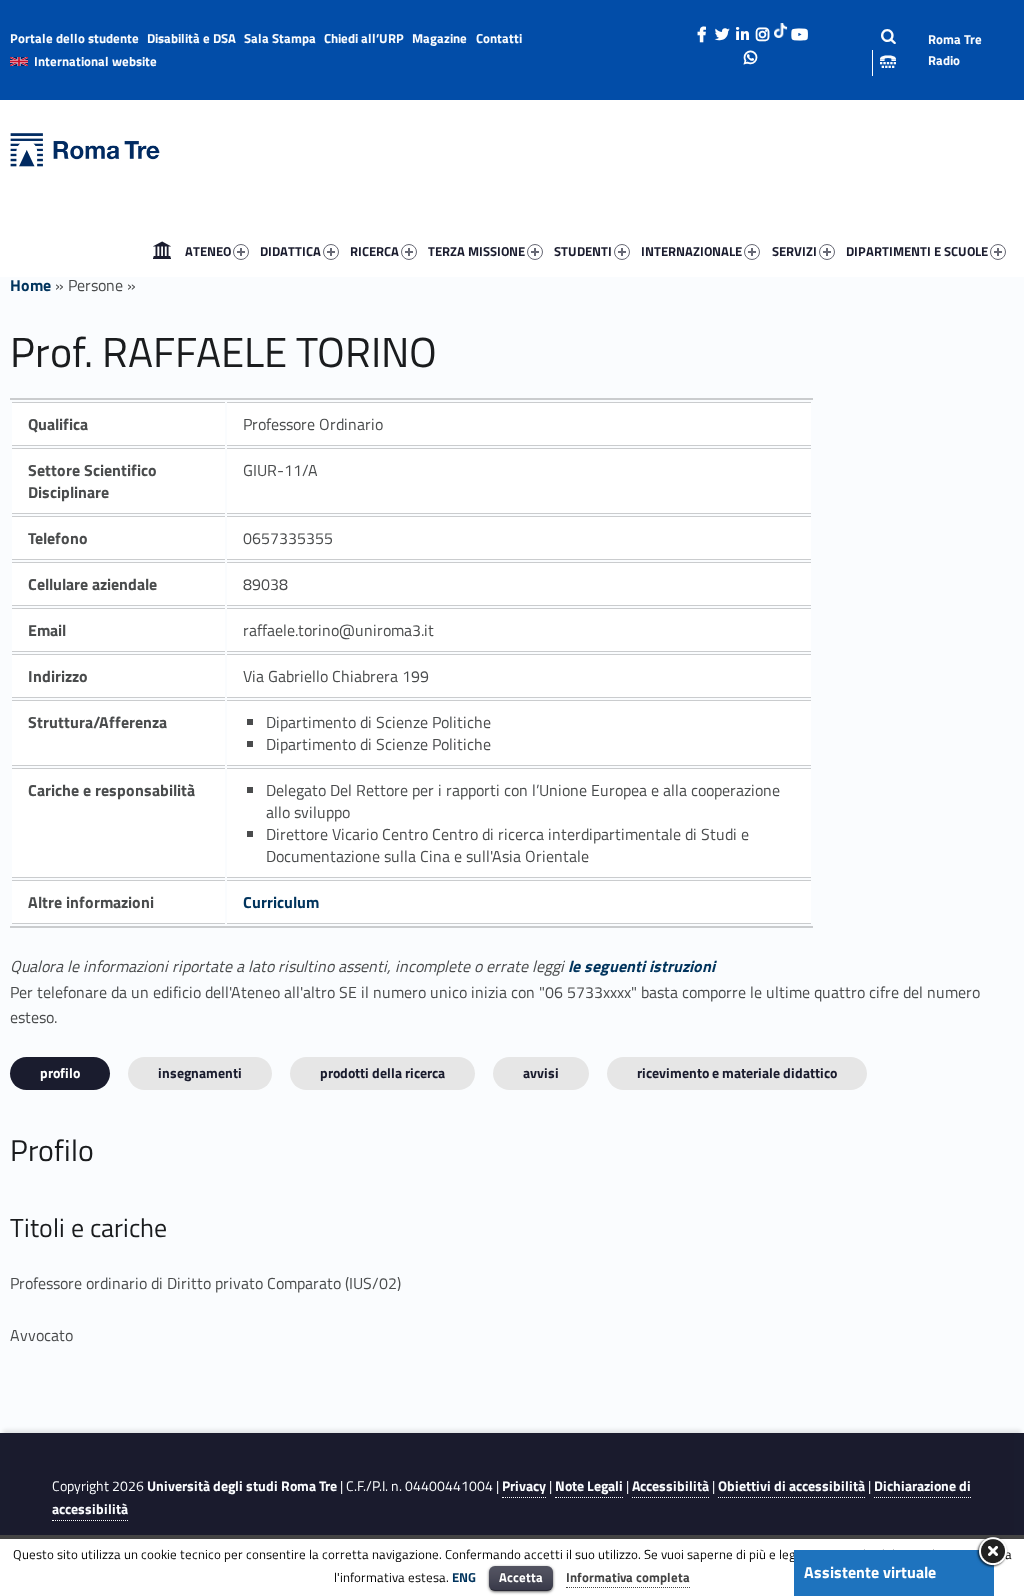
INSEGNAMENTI (200, 1072)
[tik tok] (780, 29)
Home (162, 251)
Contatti (499, 38)
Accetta (521, 1577)
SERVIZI (794, 251)
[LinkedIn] (742, 29)
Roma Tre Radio (955, 49)
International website (95, 61)
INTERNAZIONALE (691, 251)
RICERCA (374, 251)
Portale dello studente (74, 38)
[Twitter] (722, 29)
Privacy (524, 1486)
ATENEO (208, 251)
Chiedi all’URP (364, 38)
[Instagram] (762, 29)
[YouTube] (799, 29)
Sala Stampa (280, 38)
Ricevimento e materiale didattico (737, 1072)
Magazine (439, 38)
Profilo (60, 1072)
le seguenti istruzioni (641, 966)
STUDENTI (583, 251)
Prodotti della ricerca (382, 1072)
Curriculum (281, 902)
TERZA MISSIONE (476, 251)
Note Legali (589, 1486)
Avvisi (541, 1072)
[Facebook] (702, 29)
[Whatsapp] (751, 52)
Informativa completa (628, 1577)
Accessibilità (670, 1486)
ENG (464, 1577)
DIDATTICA (290, 251)
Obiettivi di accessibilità (791, 1486)
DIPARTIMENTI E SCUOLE (917, 251)
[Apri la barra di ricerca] (873, 49)
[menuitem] (162, 251)
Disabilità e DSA (191, 38)
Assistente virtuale (870, 1572)
